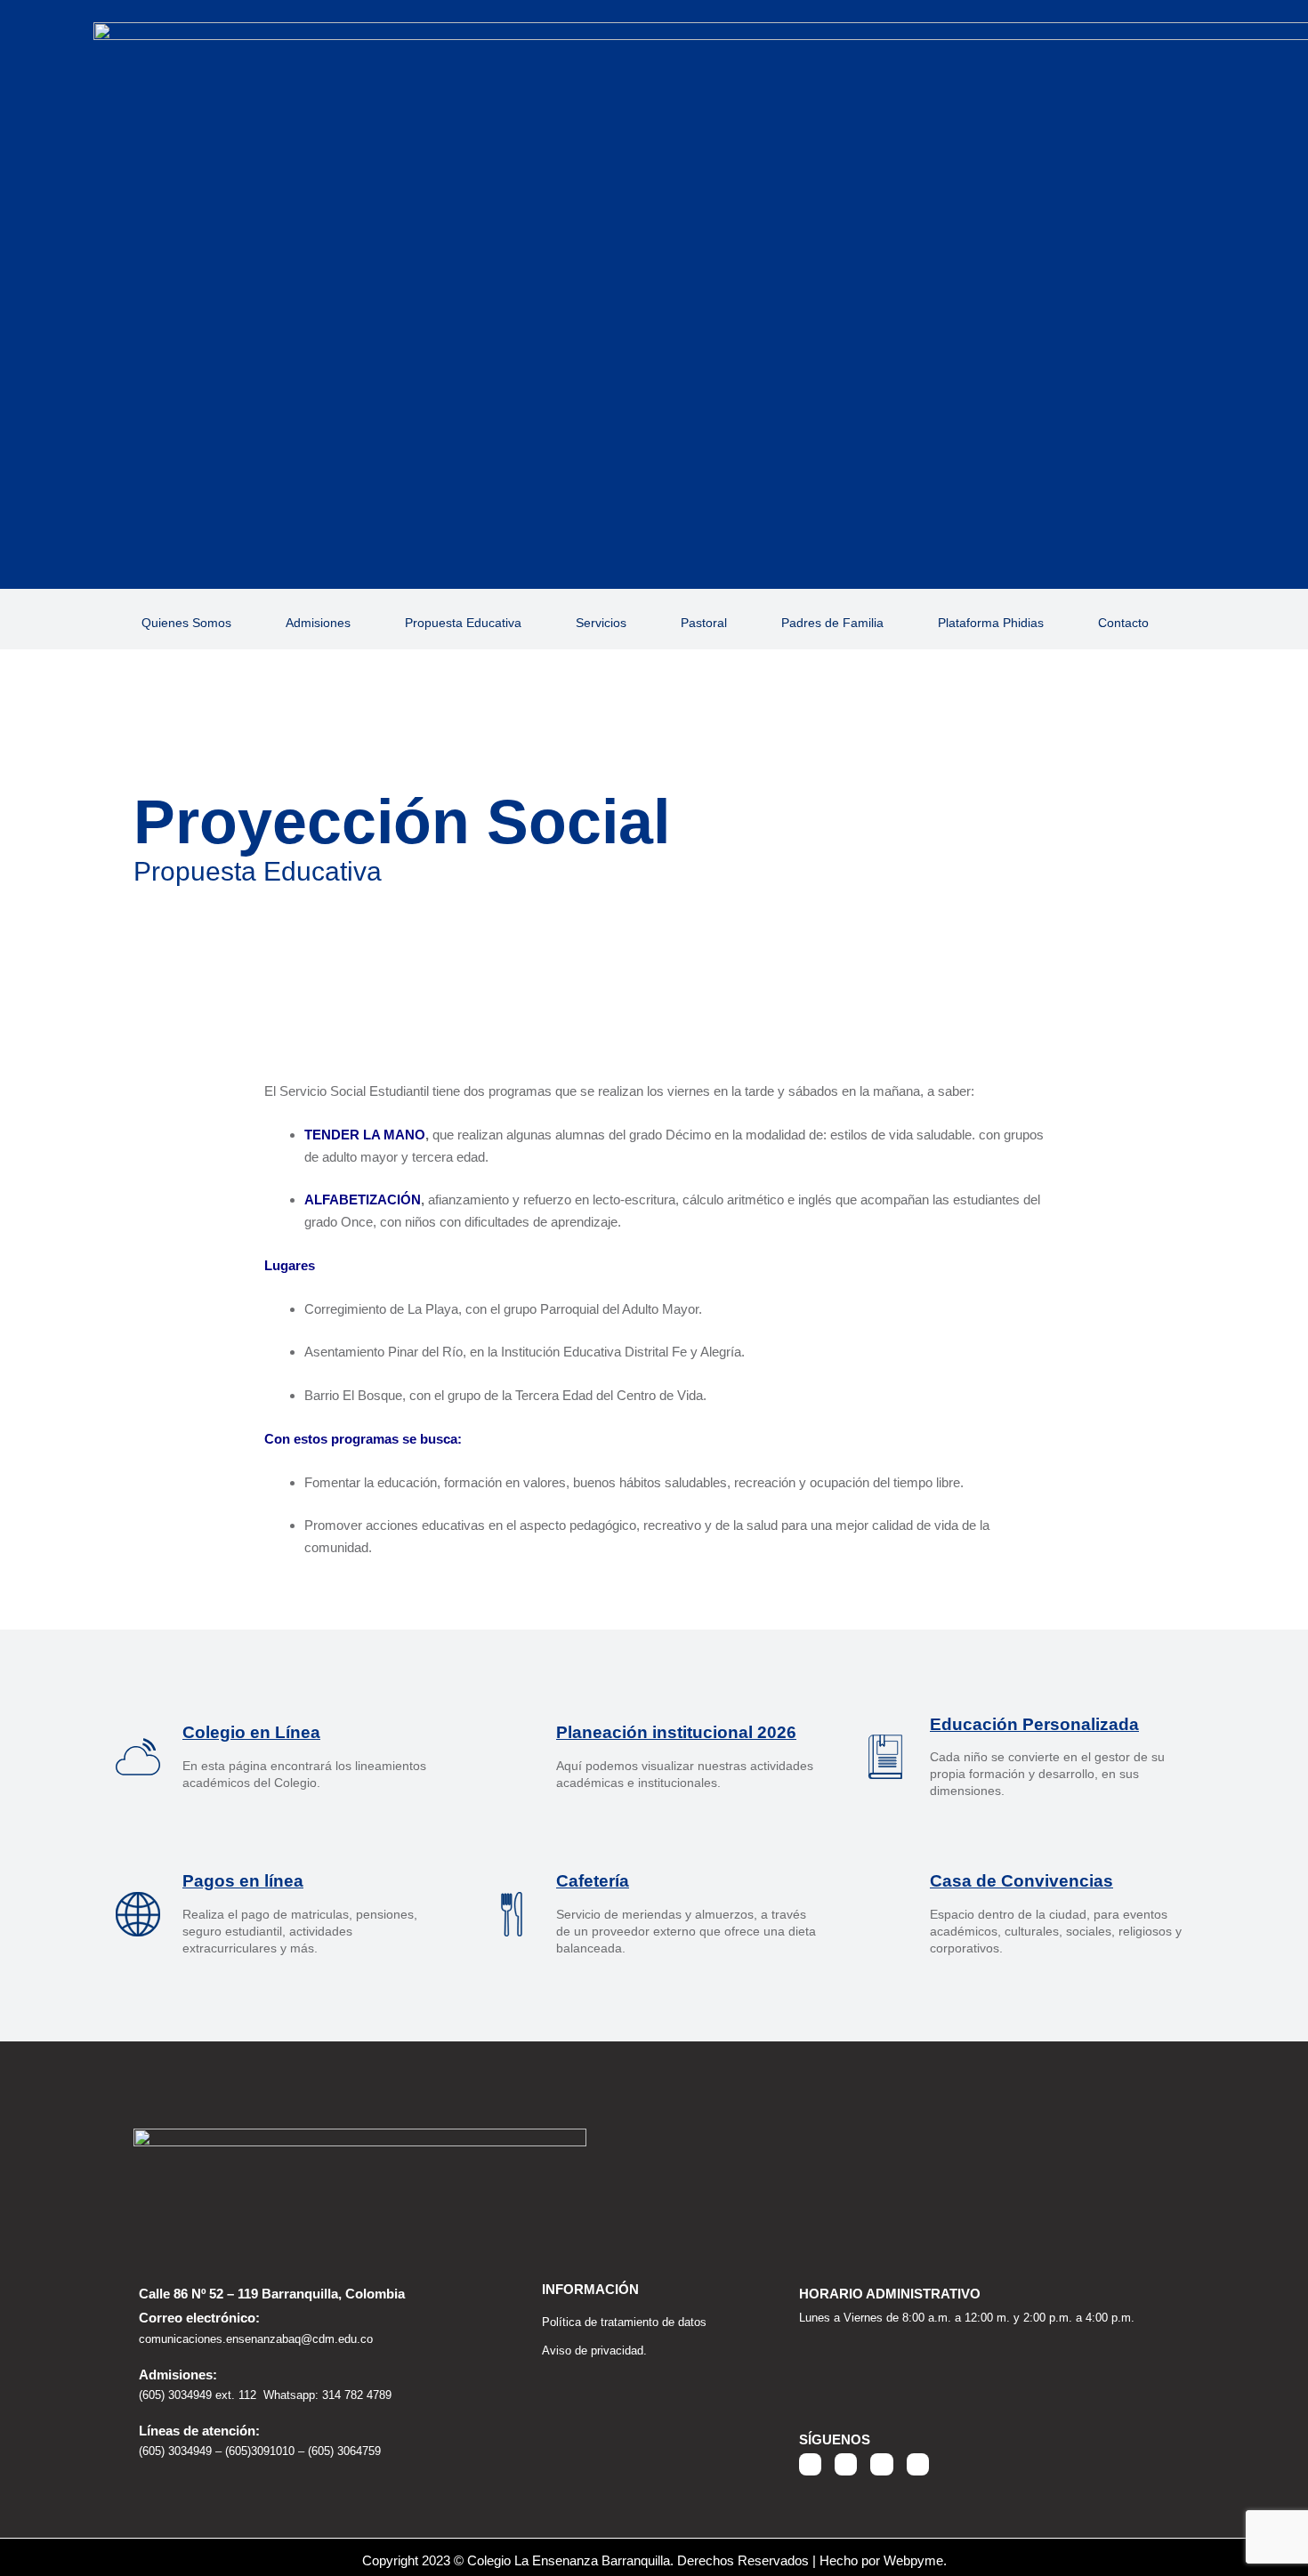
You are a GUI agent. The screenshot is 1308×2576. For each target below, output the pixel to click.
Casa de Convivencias (1021, 1881)
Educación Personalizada (1034, 1724)
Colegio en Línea (251, 1732)
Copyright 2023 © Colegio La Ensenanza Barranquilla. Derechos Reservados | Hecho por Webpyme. (654, 2560)
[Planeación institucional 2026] (512, 1757)
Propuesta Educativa (463, 623)
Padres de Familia (832, 623)
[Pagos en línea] (138, 1914)
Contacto (1123, 623)
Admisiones (318, 623)
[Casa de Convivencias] (885, 1914)
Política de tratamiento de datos (624, 2322)
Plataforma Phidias (991, 623)
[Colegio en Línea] (138, 1757)
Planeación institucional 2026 (676, 1732)
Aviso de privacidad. (594, 2351)
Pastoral (704, 623)
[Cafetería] (512, 1914)
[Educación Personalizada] (885, 1757)
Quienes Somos (186, 623)
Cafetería (593, 1881)
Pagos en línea (243, 1881)
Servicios (601, 623)
